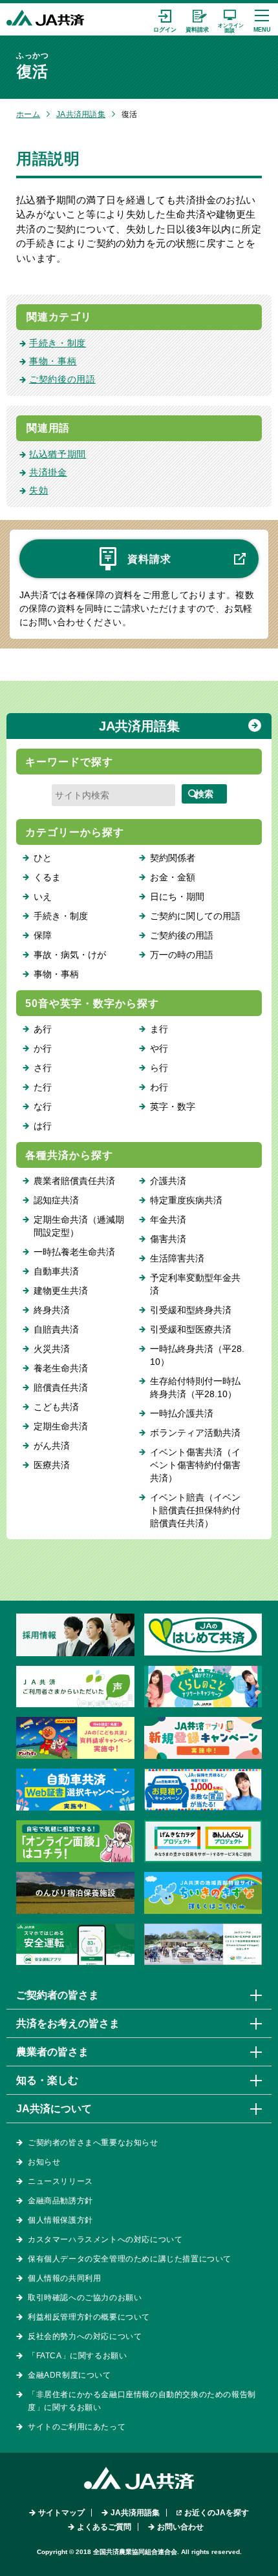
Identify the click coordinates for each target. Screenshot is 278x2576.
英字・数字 (173, 1106)
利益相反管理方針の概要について (89, 2317)
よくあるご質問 (104, 2527)
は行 (43, 1126)
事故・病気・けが (70, 955)
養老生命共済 (61, 1368)
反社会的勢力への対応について (85, 2336)
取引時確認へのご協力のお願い (85, 2298)
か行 (43, 1048)
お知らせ (44, 2162)
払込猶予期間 (58, 454)
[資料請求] (197, 19)
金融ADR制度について (69, 2375)
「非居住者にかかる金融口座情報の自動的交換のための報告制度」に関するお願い (142, 2401)
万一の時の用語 (182, 955)
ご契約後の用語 (62, 379)
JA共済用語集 (81, 114)
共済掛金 (48, 472)
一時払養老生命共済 (74, 1252)
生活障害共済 (177, 1258)
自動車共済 (56, 1271)
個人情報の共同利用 (64, 2278)
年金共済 (168, 1220)
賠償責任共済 (61, 1387)
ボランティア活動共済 (195, 1433)
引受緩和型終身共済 (191, 1310)
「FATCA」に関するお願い (77, 2356)
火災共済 (52, 1349)
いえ (43, 897)
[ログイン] (165, 19)
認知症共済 (56, 1200)
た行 (43, 1087)
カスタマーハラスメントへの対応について (105, 2239)
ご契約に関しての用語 (195, 916)
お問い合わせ (180, 2527)
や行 (159, 1048)
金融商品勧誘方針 (60, 2201)
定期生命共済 (61, 1426)
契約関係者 (173, 858)
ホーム (28, 114)
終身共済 (52, 1310)
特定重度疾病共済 (186, 1200)
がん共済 (52, 1446)
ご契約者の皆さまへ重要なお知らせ (93, 2143)
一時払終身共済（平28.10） (197, 1355)
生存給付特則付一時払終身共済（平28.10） (195, 1387)
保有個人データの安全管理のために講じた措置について (130, 2259)
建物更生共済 (61, 1291)
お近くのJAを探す (217, 2513)
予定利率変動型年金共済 (195, 1284)
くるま (47, 877)
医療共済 (52, 1465)
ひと (43, 858)
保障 (43, 935)
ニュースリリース (60, 2181)
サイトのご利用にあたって (77, 2427)
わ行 (159, 1087)
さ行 (43, 1068)
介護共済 (168, 1181)
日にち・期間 (177, 897)
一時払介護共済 (182, 1413)
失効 (38, 490)
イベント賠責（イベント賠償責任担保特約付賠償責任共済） (195, 1510)
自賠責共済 (56, 1329)
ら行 (159, 1068)
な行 (43, 1106)
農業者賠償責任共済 (74, 1181)
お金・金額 (173, 877)
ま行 (159, 1029)
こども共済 (56, 1407)
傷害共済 (168, 1239)
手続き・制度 (58, 343)
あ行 (43, 1029)
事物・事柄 (53, 361)
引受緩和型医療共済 (191, 1329)
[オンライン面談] (230, 19)
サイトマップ (61, 2513)
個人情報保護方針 (60, 2220)
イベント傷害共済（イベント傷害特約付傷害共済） (195, 1465)
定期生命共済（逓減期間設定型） (79, 1226)
